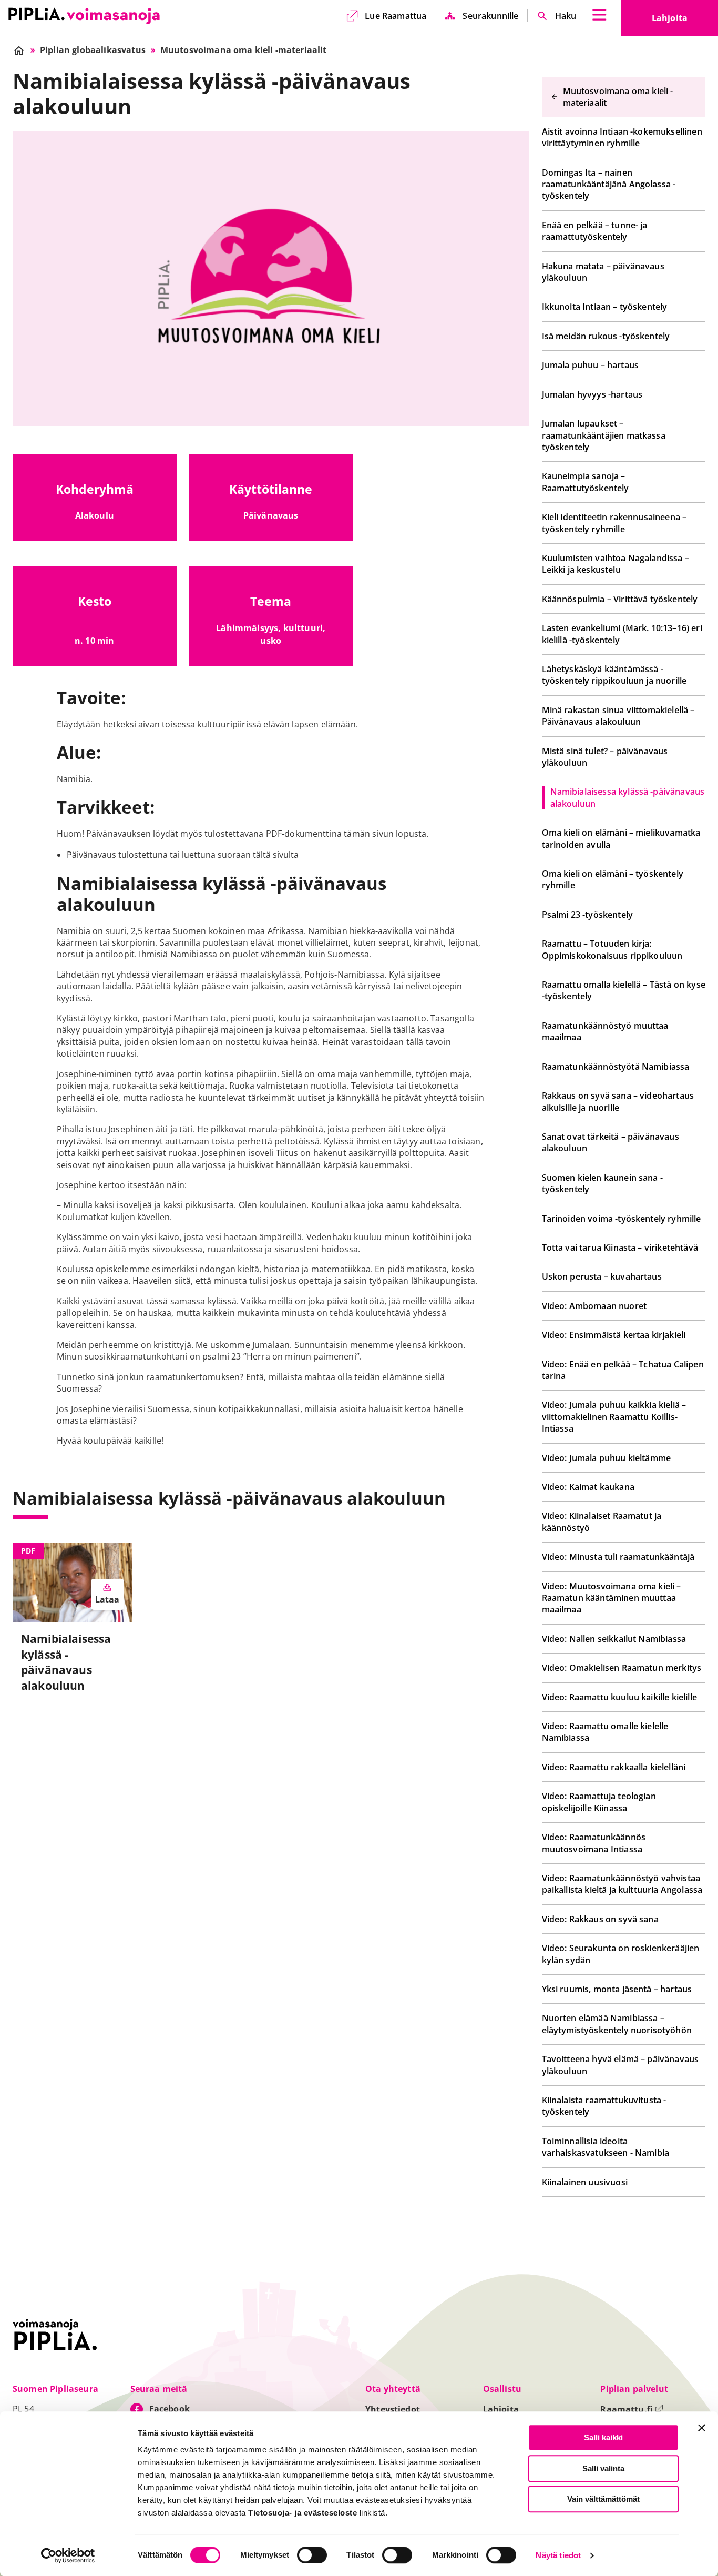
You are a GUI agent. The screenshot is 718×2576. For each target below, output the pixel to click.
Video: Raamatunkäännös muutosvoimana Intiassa (594, 1843)
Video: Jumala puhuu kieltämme (607, 1458)
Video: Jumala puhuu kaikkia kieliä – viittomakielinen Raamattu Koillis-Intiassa (614, 1417)
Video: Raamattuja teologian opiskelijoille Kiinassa (599, 1802)
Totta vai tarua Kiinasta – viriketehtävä (620, 1248)
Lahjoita (685, 21)
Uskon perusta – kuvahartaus (602, 1276)
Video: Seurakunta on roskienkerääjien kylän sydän (621, 1954)
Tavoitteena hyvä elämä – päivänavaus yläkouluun (620, 2065)
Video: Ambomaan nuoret (594, 1306)
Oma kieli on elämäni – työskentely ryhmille (613, 879)
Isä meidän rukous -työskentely (606, 336)
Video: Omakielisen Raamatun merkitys (622, 1668)
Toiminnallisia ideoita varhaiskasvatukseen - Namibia (606, 2147)
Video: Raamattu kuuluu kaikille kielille (619, 1697)
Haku (566, 16)
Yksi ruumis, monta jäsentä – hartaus (617, 1989)
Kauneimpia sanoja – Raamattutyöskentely (586, 482)
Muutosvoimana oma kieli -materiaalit (618, 97)
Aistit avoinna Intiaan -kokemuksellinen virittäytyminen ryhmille (622, 137)
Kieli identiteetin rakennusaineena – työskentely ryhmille (614, 523)
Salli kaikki (603, 2437)
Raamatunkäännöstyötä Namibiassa (616, 1067)
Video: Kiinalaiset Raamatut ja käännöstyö (602, 1522)
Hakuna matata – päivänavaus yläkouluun (603, 272)
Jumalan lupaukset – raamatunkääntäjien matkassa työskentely (604, 435)
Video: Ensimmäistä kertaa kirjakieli (614, 1335)
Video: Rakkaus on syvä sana (600, 1919)
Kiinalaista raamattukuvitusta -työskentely (604, 2106)
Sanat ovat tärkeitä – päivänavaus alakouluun (611, 1142)
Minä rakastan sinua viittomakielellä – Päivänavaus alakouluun (618, 716)
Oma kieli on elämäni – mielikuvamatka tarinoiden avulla (621, 838)
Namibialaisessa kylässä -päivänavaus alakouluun (628, 797)
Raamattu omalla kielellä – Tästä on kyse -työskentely (624, 990)
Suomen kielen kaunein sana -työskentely (602, 1183)
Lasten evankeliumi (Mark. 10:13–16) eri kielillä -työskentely (622, 634)
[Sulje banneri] (702, 2428)
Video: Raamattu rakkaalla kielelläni (614, 1767)
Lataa (107, 1599)
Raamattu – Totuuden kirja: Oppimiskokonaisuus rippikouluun (612, 949)
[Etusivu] (84, 16)
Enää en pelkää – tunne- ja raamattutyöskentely (595, 231)
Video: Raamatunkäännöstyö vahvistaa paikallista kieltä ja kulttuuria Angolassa (622, 1884)
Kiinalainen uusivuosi (585, 2182)
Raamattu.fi (632, 2409)
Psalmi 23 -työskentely (588, 915)
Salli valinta (603, 2468)
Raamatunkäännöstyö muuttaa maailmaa (605, 1031)
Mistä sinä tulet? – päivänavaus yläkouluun (605, 757)
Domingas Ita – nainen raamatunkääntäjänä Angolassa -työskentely (609, 184)
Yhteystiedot (393, 2409)
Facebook (170, 2409)
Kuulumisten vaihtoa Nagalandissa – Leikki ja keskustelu (616, 564)
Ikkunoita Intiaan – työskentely (605, 307)
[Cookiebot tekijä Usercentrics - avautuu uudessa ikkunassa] (68, 2555)
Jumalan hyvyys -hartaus (592, 394)
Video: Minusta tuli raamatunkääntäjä (618, 1557)
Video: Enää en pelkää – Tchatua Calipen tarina (623, 1370)
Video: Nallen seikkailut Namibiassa (614, 1639)
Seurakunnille (490, 16)
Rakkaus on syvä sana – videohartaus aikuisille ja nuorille (618, 1101)
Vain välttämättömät (603, 2499)
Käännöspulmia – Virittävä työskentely (620, 599)
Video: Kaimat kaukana (588, 1487)
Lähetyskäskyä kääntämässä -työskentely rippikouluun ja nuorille (614, 675)
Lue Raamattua (396, 16)
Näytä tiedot (558, 2556)
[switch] (312, 2555)
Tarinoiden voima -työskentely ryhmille (622, 1219)
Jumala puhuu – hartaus (591, 365)
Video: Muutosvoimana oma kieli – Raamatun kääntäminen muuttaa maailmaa (612, 1598)
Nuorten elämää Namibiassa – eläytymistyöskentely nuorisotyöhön (617, 2024)
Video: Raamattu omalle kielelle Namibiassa (605, 1732)
